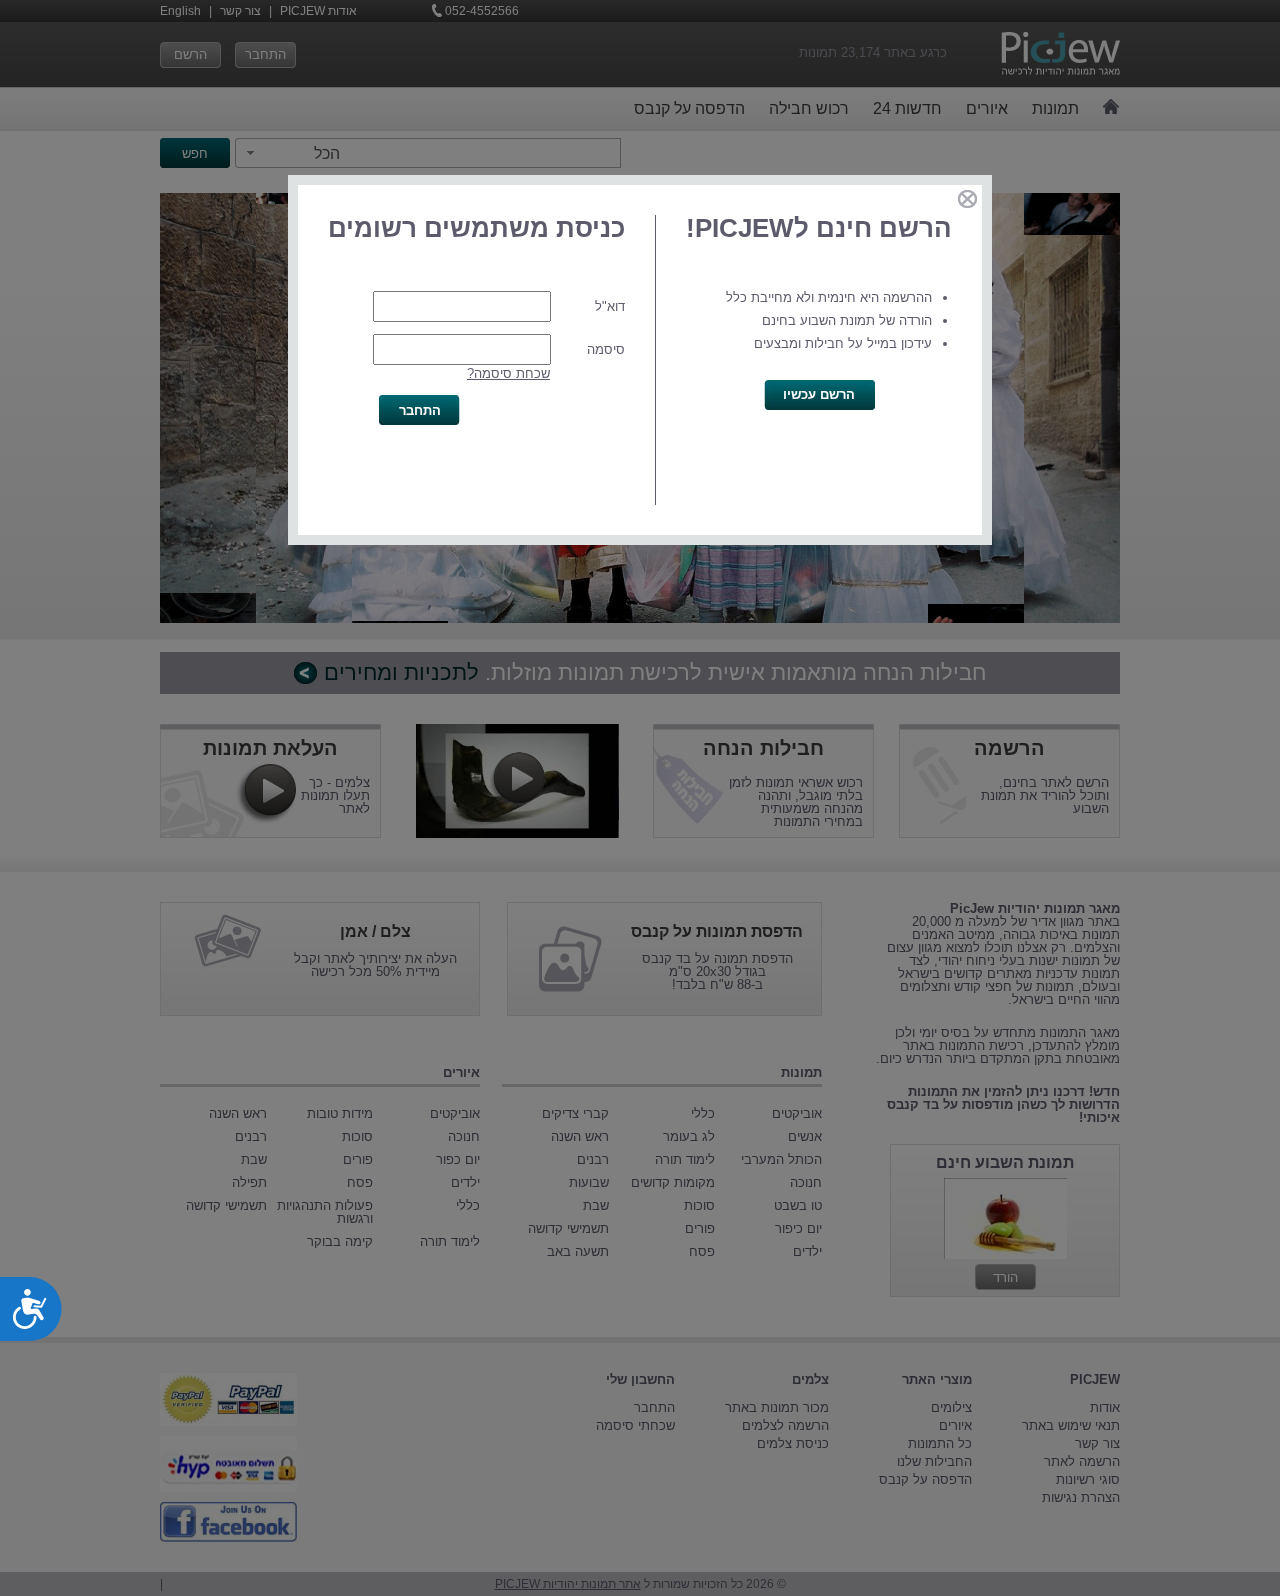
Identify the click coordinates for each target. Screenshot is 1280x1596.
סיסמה (606, 349)
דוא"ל (610, 306)
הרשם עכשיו (819, 394)
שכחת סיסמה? (508, 373)
